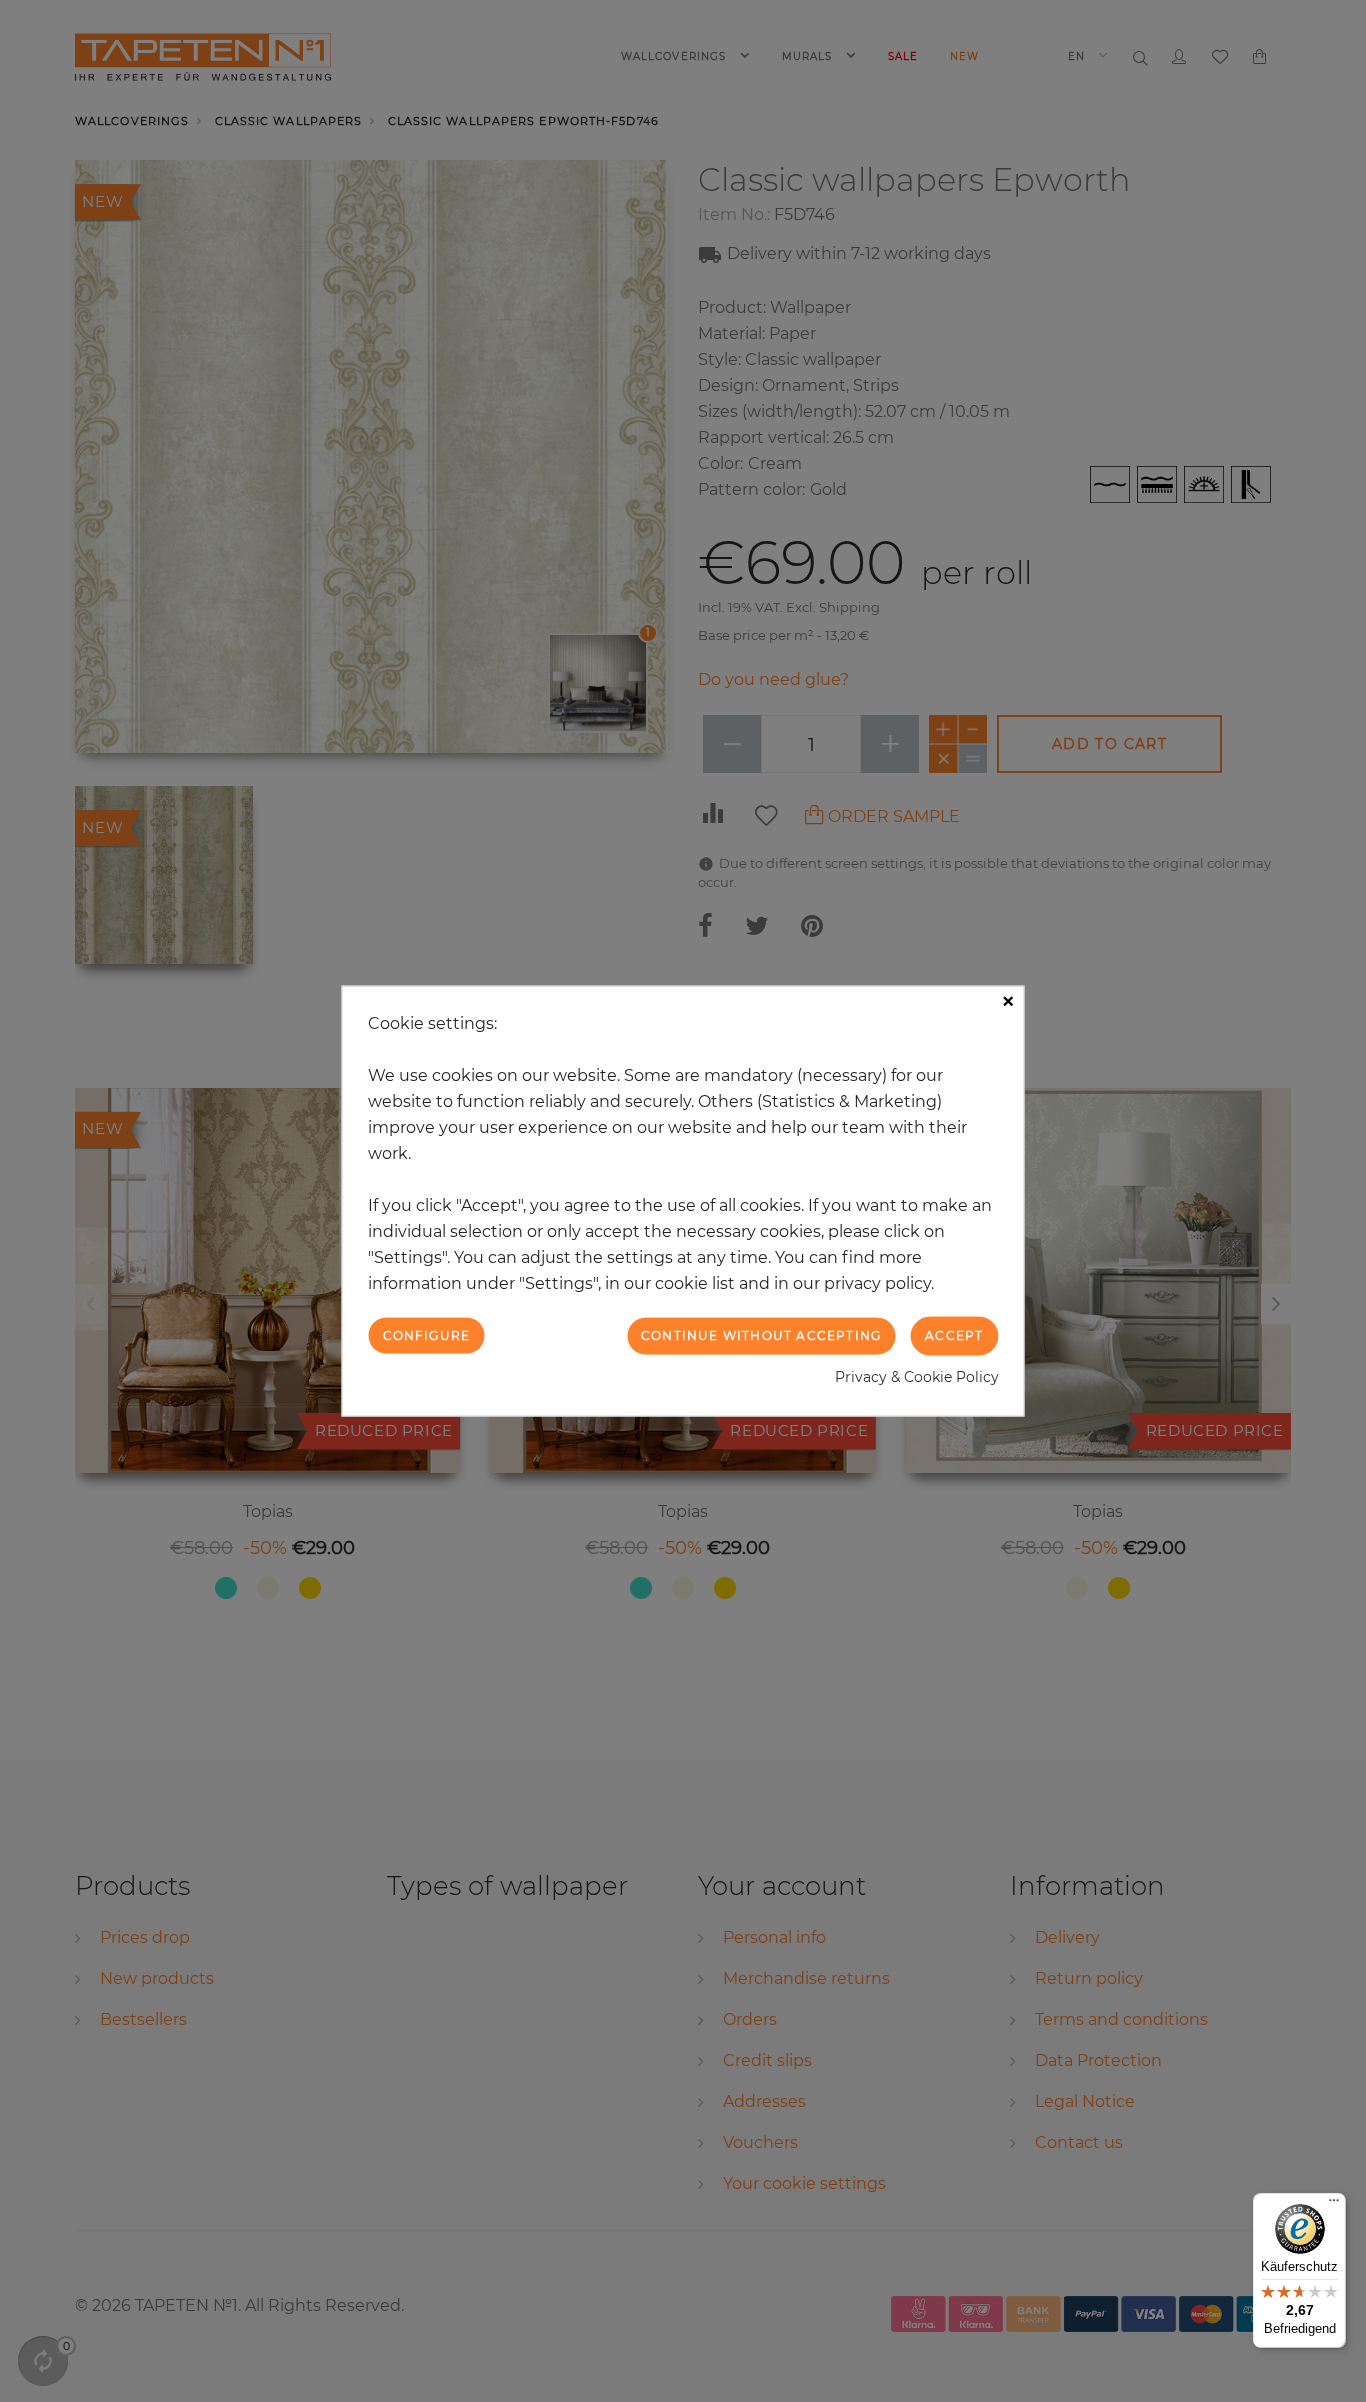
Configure (427, 1335)
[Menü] (1334, 2205)
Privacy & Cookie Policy (917, 1376)
